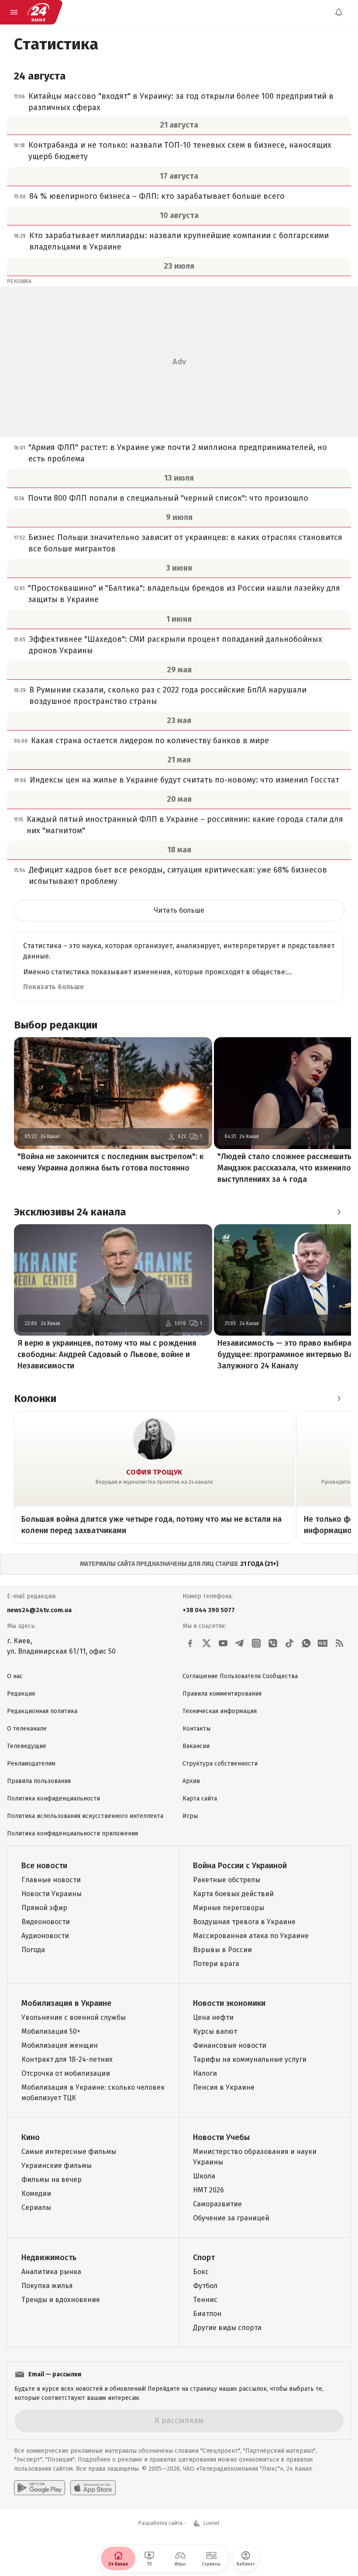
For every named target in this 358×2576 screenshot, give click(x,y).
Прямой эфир (44, 1908)
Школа (204, 2176)
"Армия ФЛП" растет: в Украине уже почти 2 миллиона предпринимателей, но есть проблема (178, 453)
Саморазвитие (217, 2204)
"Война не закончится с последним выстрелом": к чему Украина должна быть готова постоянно (110, 1162)
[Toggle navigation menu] (14, 12)
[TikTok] (289, 1643)
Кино (31, 2137)
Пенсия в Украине (224, 2087)
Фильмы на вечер (52, 2180)
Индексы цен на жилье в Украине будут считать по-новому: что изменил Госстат (184, 780)
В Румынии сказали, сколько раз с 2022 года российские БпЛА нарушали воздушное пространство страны (168, 696)
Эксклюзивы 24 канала (70, 1212)
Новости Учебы (221, 2137)
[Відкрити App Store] (93, 2488)
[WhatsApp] (306, 1643)
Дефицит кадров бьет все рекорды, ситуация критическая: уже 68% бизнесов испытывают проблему (178, 876)
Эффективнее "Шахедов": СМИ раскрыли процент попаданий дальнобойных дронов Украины (176, 645)
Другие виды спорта (227, 2328)
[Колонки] (339, 1399)
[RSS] (339, 1643)
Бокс (201, 2272)
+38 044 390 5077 (209, 1610)
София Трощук (154, 1472)
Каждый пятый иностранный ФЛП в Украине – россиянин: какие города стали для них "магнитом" (185, 825)
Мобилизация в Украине (66, 2003)
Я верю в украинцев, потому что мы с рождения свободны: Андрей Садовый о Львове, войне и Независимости (107, 1354)
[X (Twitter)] (207, 1643)
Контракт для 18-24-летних (67, 2059)
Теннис (205, 2300)
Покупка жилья (47, 2286)
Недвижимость (49, 2257)
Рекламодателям (31, 1764)
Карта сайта (200, 1799)
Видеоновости (46, 1922)
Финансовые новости (230, 2045)
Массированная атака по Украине (251, 1936)
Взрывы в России (222, 1950)
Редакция (21, 1694)
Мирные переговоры (229, 1908)
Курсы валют (215, 2031)
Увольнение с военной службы (74, 2017)
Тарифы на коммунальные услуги (250, 2059)
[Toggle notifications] (339, 12)
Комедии (36, 2193)
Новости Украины (52, 1894)
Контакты (196, 1729)
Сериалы (36, 2207)
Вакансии (196, 1746)
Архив (191, 1781)
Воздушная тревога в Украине (244, 1922)
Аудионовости (45, 1936)
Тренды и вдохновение (61, 2300)
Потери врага (216, 1964)
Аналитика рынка (51, 2272)
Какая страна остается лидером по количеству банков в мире (150, 741)
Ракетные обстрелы (227, 1880)
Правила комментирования (222, 1694)
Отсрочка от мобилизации (66, 2073)
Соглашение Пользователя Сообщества (240, 1676)
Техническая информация (220, 1711)
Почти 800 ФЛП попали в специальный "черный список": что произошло (168, 498)
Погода (33, 1950)
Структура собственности (220, 1764)
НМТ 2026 (208, 2190)
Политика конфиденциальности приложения (72, 1833)
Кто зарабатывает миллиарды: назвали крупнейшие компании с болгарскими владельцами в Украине (179, 241)
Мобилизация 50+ (51, 2031)
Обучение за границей (231, 2218)
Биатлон (207, 2314)
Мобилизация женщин (60, 2045)
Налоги (205, 2073)
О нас (15, 1676)
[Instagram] (256, 1643)
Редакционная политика (42, 1711)
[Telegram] (240, 1643)
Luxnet (212, 2523)
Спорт (204, 2257)
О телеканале (27, 1729)
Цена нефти (213, 2017)
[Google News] (323, 1643)
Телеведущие (27, 1746)
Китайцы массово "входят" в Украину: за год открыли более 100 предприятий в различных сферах (181, 102)
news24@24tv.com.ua (39, 1610)
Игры (190, 1816)
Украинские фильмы (57, 2166)
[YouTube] (223, 1643)
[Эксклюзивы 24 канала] (339, 1212)
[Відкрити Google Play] (40, 2488)
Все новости (44, 1866)
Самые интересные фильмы (69, 2152)
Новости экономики (229, 2003)
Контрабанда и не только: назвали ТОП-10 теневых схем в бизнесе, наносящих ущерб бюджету (180, 151)
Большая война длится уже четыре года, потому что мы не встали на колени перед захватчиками (151, 1525)
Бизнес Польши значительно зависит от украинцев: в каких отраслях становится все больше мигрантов (185, 543)
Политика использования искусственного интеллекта (85, 1816)
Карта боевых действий (233, 1894)
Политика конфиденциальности (53, 1799)
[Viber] (273, 1643)
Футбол (205, 2286)
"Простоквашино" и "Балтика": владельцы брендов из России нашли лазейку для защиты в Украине (184, 594)
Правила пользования (39, 1781)
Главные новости (51, 1880)
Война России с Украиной (240, 1866)
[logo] (38, 12)
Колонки (35, 1399)
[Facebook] (190, 1643)
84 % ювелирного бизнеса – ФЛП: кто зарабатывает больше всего (157, 196)
